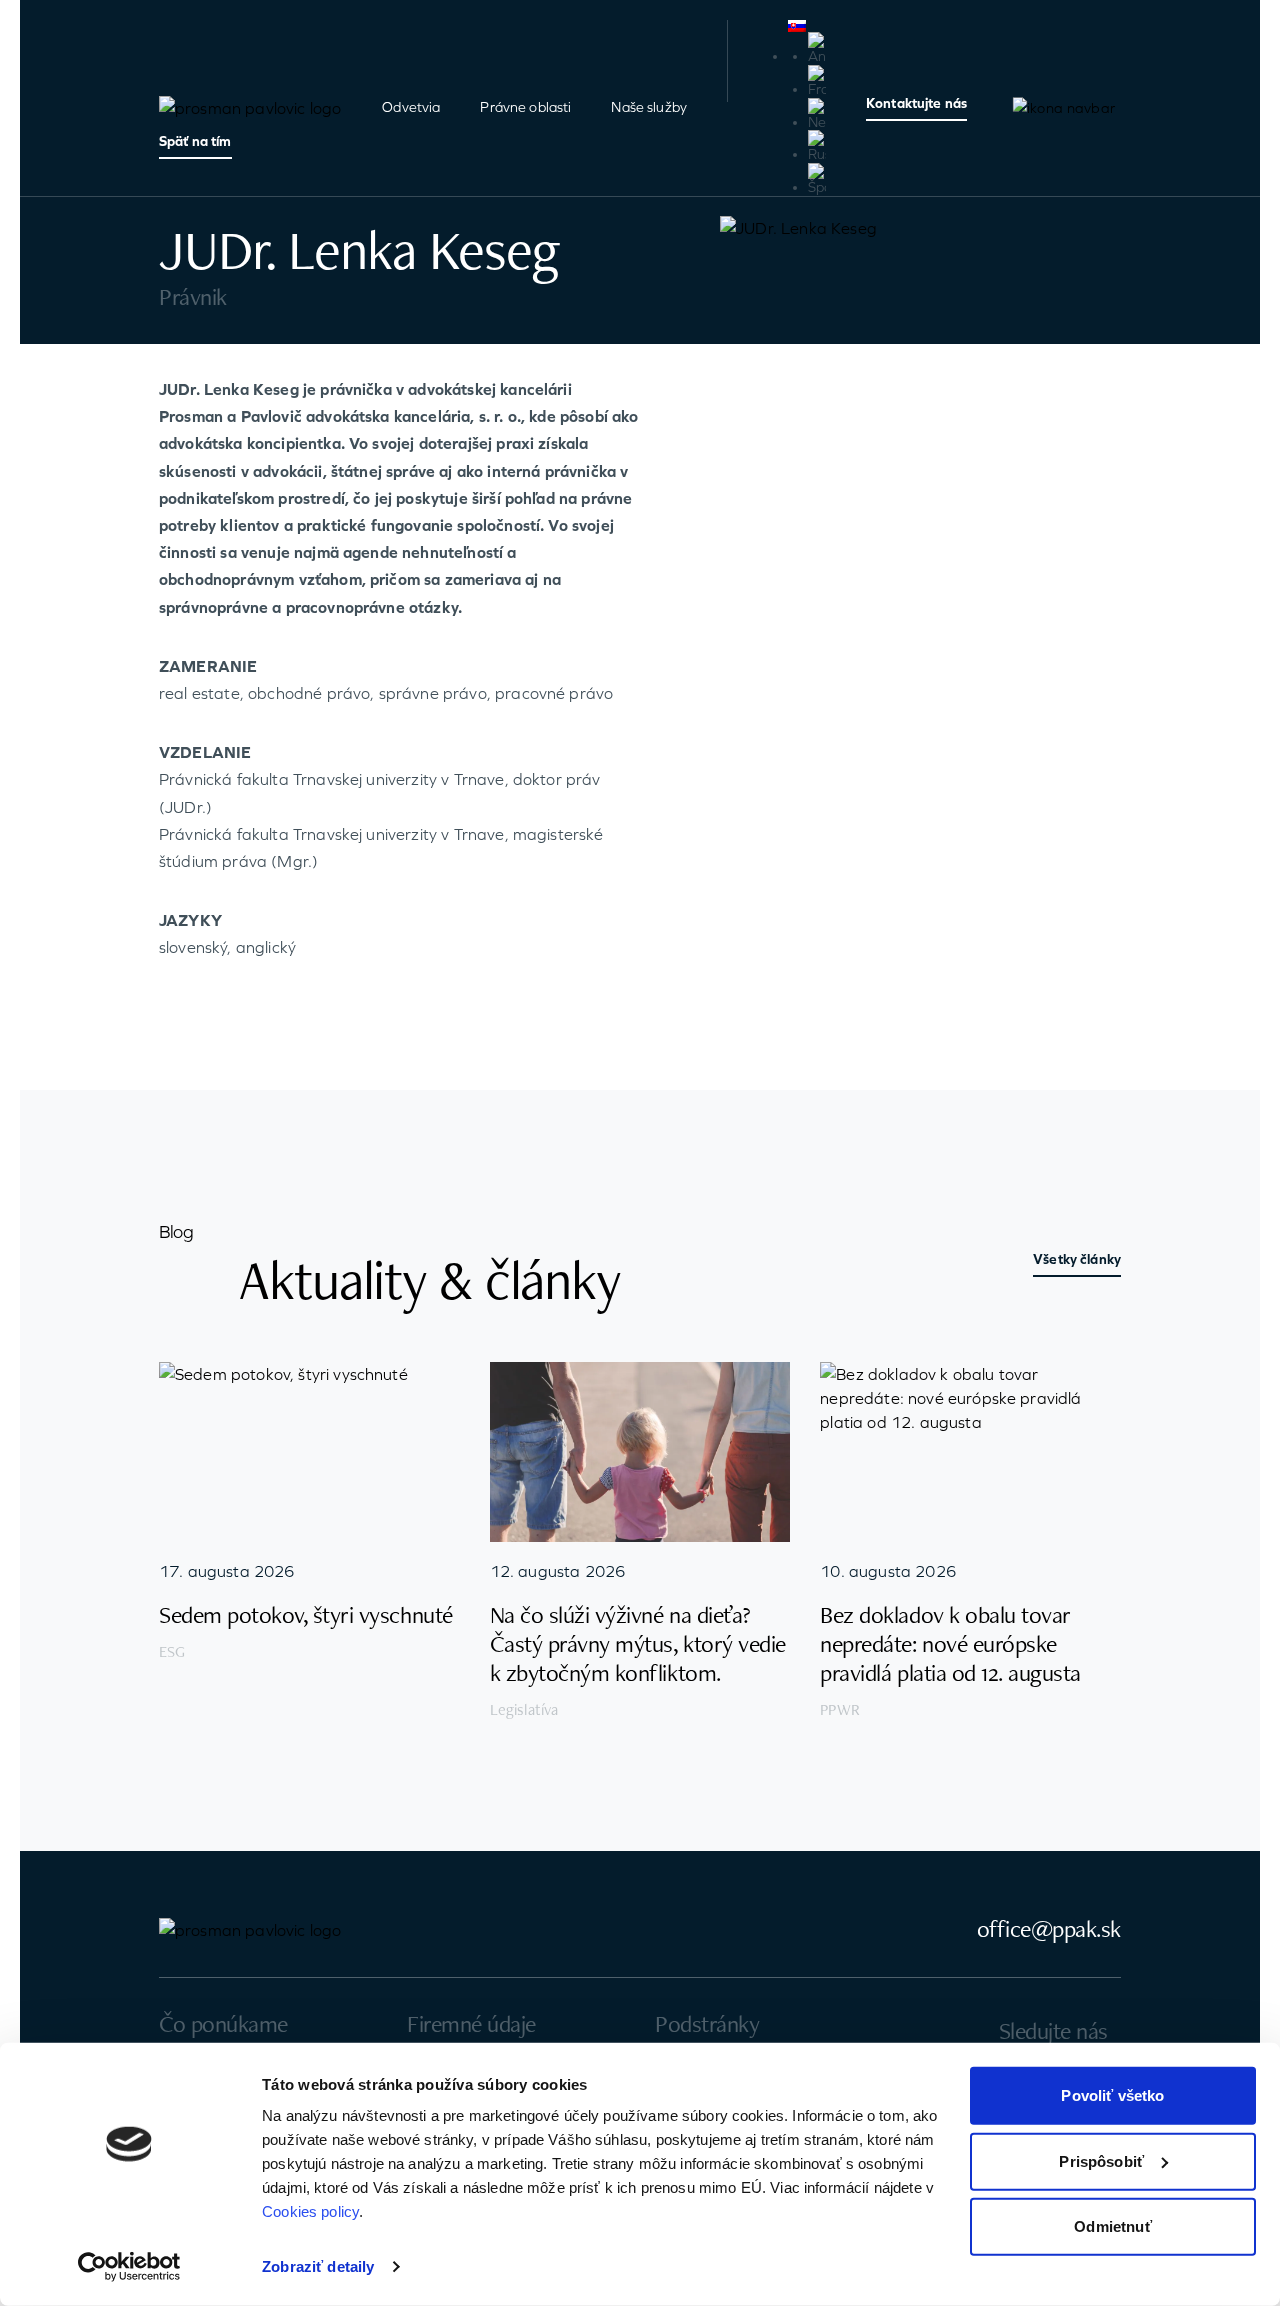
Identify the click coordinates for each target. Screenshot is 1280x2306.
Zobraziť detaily (318, 2266)
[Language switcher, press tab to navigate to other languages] (807, 26)
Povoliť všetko (1112, 2095)
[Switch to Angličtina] (817, 48)
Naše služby (649, 107)
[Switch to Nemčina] (817, 114)
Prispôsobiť (1101, 2160)
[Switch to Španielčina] (817, 179)
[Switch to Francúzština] (817, 81)
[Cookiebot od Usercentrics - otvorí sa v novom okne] (129, 2267)
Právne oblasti (525, 107)
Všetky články (1077, 1259)
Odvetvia (411, 107)
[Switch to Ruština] (817, 146)
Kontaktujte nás (916, 103)
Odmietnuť (1112, 2226)
